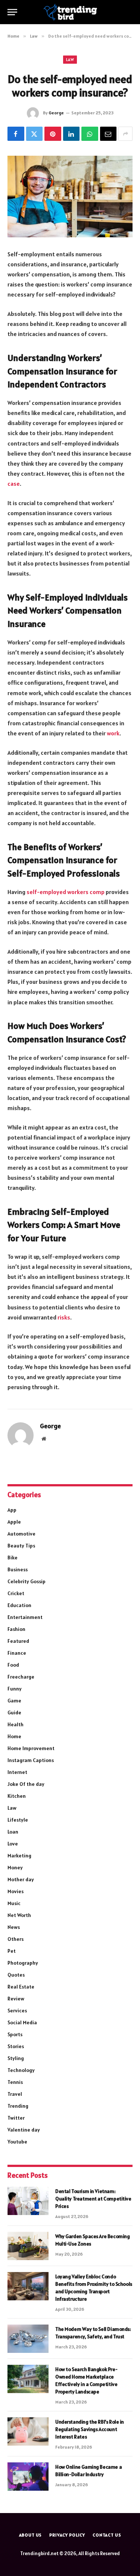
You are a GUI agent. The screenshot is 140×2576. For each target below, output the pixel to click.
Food (13, 1665)
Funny (15, 1689)
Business (18, 1569)
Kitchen (17, 1796)
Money (15, 1867)
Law (70, 60)
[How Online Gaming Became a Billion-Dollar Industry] (28, 2477)
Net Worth (19, 1915)
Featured (18, 1641)
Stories (16, 2046)
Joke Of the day (26, 1784)
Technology (21, 2070)
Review (16, 1999)
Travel (15, 2094)
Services (17, 2011)
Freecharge (21, 1677)
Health (15, 1724)
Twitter (16, 2118)
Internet (17, 1772)
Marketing (19, 1856)
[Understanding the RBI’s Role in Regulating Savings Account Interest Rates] (28, 2431)
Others (15, 1939)
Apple (14, 1522)
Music (14, 1903)
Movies (15, 1891)
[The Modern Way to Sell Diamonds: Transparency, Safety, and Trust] (28, 2339)
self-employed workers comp (66, 892)
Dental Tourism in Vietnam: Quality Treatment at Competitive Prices (93, 2199)
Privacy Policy (67, 2535)
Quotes (16, 1975)
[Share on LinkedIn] (71, 134)
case (14, 484)
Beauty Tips (21, 1546)
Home (14, 1736)
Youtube (17, 2142)
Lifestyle (18, 1820)
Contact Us (107, 2535)
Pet (12, 1951)
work (113, 733)
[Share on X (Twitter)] (35, 134)
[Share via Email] (108, 134)
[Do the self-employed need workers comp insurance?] (70, 197)
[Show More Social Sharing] (125, 134)
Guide (14, 1712)
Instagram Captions (31, 1760)
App (12, 1510)
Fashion (16, 1629)
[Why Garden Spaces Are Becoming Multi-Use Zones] (28, 2246)
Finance (17, 1653)
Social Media (22, 2022)
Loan (13, 1832)
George (56, 113)
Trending (18, 2106)
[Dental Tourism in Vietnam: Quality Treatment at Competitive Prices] (28, 2201)
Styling (16, 2058)
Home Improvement (31, 1748)
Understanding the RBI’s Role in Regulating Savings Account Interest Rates (90, 2429)
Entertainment (25, 1617)
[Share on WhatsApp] (90, 134)
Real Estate (21, 1987)
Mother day (21, 1879)
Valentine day (24, 2130)
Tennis (15, 2082)
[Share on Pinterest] (53, 134)
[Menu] (12, 12)
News (14, 1927)
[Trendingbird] (70, 12)
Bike (13, 1558)
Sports (15, 2034)
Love (13, 1844)
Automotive (21, 1534)
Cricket (16, 1593)
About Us (31, 2535)
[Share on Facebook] (16, 134)
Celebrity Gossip (27, 1581)
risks (64, 1317)
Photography (23, 1963)
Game (14, 1701)
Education (19, 1605)
